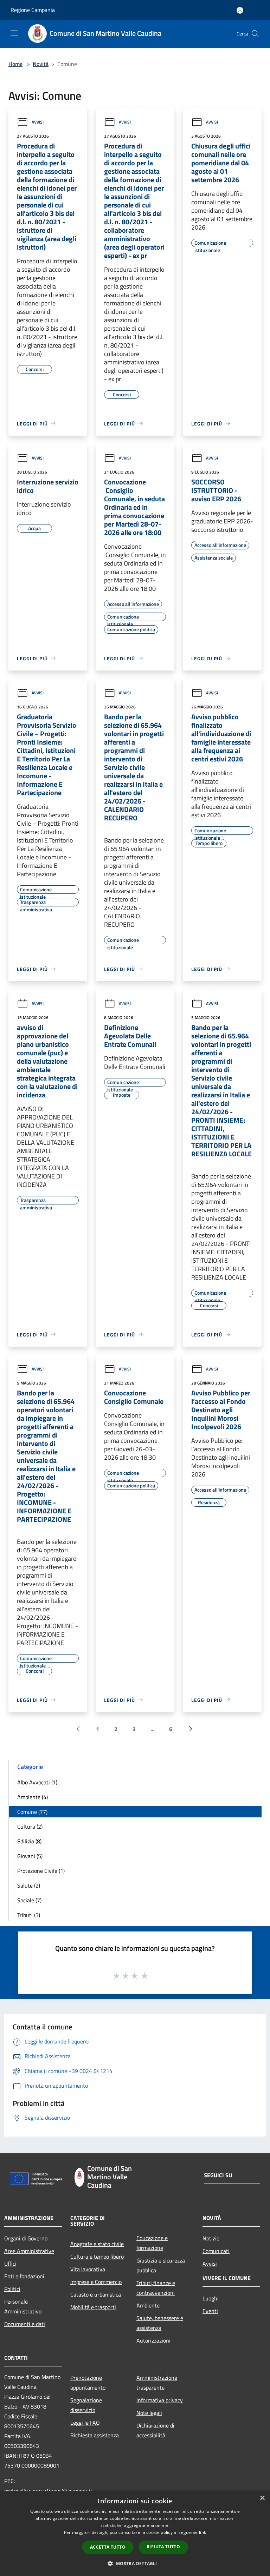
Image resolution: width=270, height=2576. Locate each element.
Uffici (10, 2264)
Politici (12, 2289)
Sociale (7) (29, 1900)
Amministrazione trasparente (157, 2383)
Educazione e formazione (152, 2243)
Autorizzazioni (153, 2340)
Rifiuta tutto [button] (163, 2547)
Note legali (149, 2413)
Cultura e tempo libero (97, 2257)
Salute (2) (29, 1885)
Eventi (210, 2311)
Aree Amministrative (29, 2251)
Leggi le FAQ (85, 2423)
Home (15, 64)
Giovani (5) (30, 1856)
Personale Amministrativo (23, 2306)
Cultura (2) (30, 1827)
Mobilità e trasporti (93, 2307)
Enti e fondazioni (24, 2276)
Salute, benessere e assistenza (160, 2323)
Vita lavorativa (88, 2269)
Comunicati (216, 2251)
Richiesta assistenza (95, 2435)
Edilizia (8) (29, 1841)
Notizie (211, 2238)
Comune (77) (32, 1812)
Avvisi (38, 122)
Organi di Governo (26, 2238)
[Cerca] (255, 34)
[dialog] (135, 2533)
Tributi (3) (29, 1915)
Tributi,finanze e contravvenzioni (156, 2288)
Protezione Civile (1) (41, 1871)
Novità (41, 64)
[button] (135, 2563)
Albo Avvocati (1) (37, 1782)
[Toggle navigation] (14, 33)
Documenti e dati (25, 2324)
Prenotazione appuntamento (88, 2383)
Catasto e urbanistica (96, 2294)
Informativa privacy (160, 2400)
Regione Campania (33, 10)
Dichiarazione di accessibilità (155, 2430)
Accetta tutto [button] (108, 2547)
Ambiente (148, 2305)
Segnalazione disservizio (86, 2405)
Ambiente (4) (33, 1797)
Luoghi (211, 2298)
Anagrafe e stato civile (97, 2244)
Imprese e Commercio (96, 2282)
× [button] (262, 2498)
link (202, 2532)
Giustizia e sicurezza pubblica (161, 2265)
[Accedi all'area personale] (240, 10)
